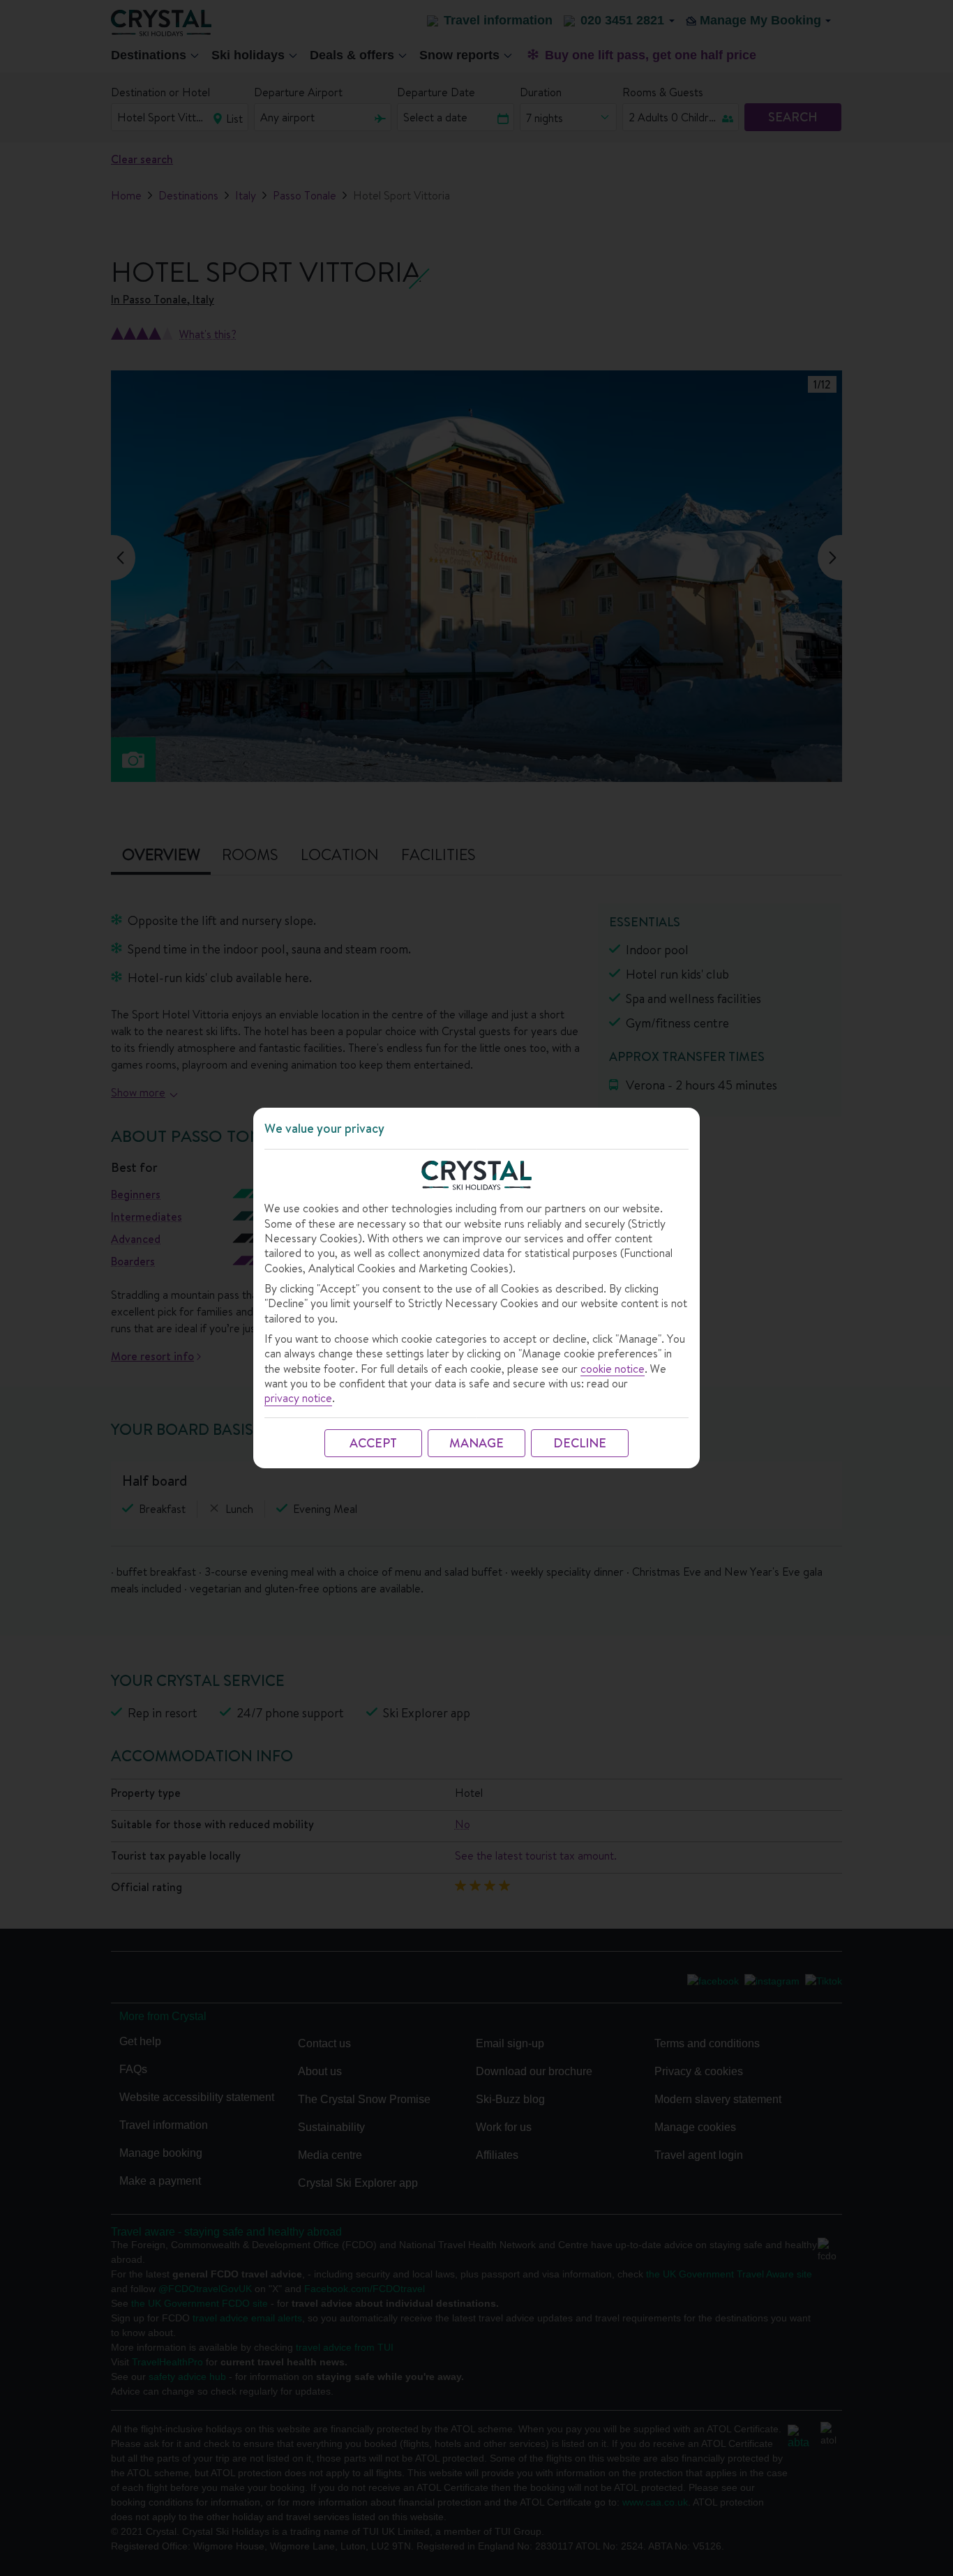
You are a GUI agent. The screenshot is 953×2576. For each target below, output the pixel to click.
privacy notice (298, 1398)
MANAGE (476, 1443)
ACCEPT (373, 1443)
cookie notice (613, 1369)
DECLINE (580, 1443)
